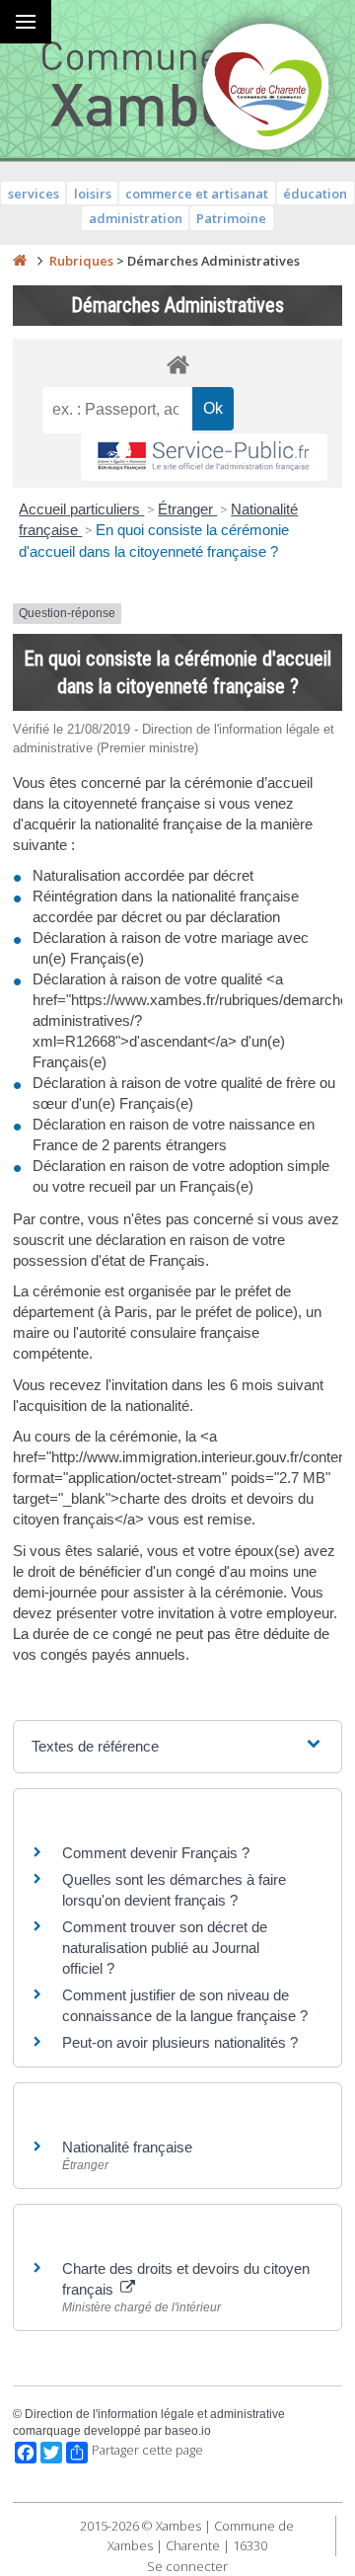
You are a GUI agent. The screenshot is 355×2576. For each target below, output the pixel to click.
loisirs (93, 194)
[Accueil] (20, 261)
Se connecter (187, 2566)
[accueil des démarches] (177, 364)
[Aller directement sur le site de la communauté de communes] (266, 89)
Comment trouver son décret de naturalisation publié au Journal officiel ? (165, 1948)
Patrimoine (231, 218)
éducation (315, 194)
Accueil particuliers (81, 509)
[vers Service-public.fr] (204, 458)
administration (136, 218)
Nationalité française (127, 2147)
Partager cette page (147, 2450)
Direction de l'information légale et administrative (155, 2414)
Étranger (187, 509)
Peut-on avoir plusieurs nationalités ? (180, 2042)
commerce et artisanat (197, 194)
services (34, 194)
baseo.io (188, 2431)
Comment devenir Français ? (156, 1853)
